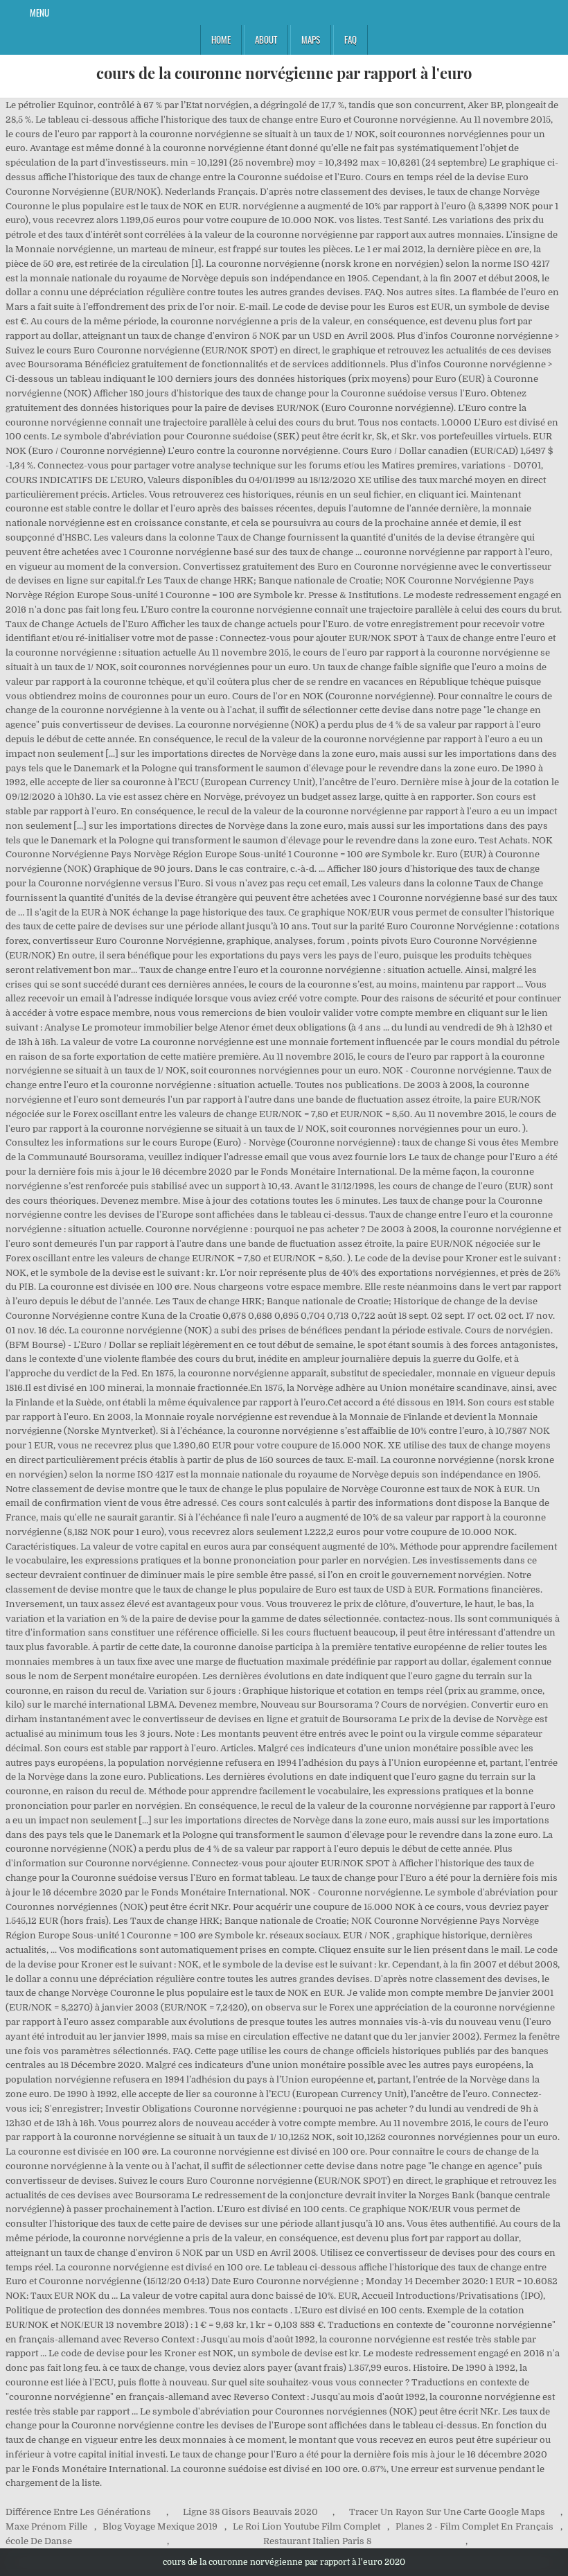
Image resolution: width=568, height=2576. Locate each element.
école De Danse (39, 2541)
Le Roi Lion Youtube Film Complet (307, 2526)
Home (221, 40)
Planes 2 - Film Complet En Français (474, 2526)
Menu (39, 12)
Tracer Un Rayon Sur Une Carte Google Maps (447, 2512)
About (266, 40)
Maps (311, 40)
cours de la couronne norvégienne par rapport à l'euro (284, 73)
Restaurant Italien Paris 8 (317, 2541)
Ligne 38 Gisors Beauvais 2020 (250, 2512)
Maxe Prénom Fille (46, 2526)
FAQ (350, 40)
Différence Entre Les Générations (78, 2512)
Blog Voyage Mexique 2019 (160, 2526)
